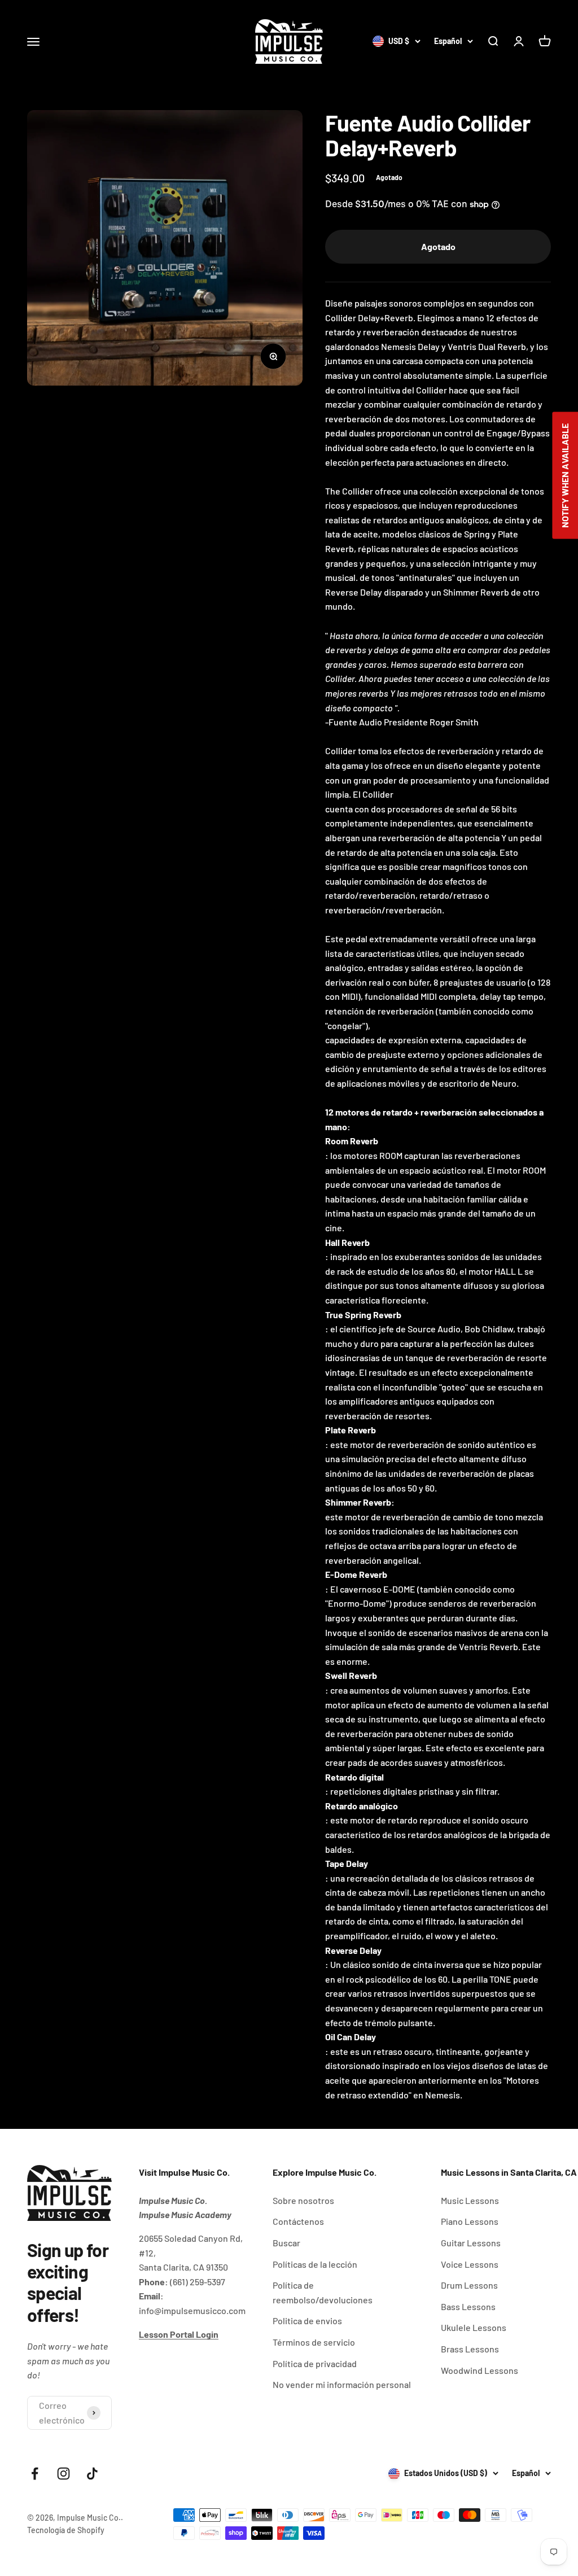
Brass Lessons (470, 2349)
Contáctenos (298, 2221)
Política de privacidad (315, 2363)
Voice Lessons (470, 2264)
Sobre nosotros (303, 2200)
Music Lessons (470, 2200)
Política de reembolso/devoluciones (323, 2292)
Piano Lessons (470, 2221)
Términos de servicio (314, 2342)
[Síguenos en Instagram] (64, 2474)
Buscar (286, 2243)
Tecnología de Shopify (66, 2530)
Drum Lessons (469, 2285)
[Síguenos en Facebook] (35, 2474)
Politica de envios (307, 2321)
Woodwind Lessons (480, 2370)
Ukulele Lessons (474, 2327)
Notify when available (565, 476)
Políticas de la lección (315, 2264)
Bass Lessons (468, 2306)
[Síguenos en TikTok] (92, 2474)
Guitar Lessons (471, 2243)
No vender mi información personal (342, 2384)
